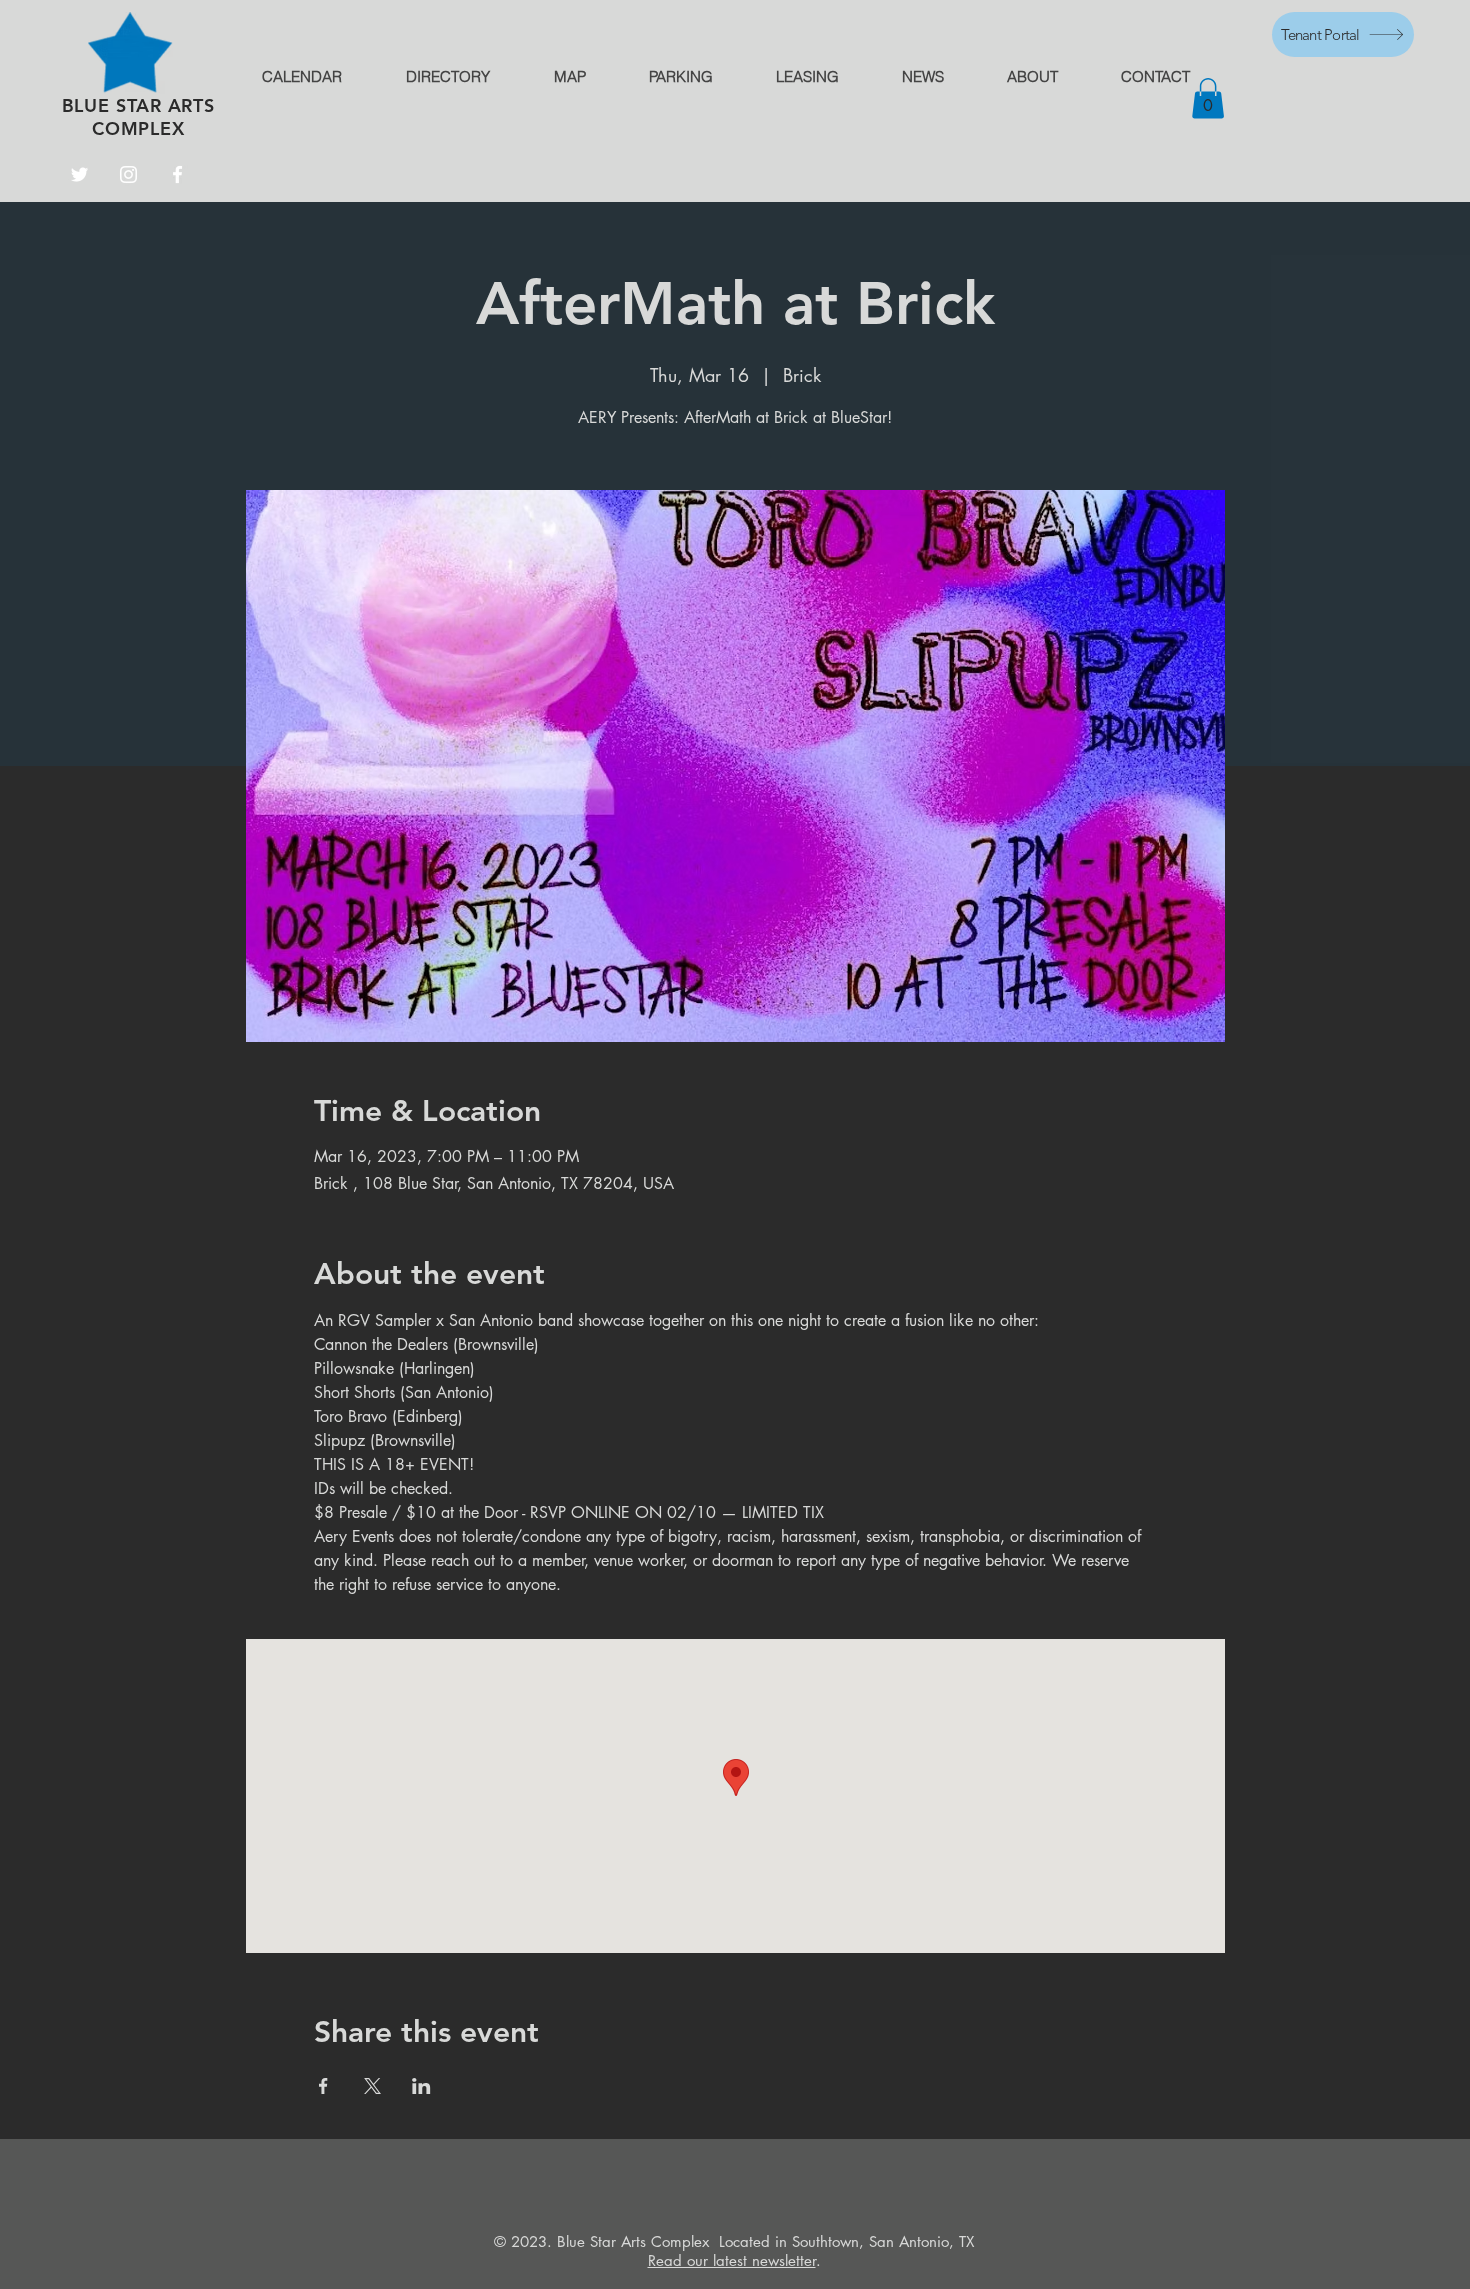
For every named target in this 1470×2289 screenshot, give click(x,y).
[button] (1208, 98)
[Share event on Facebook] (323, 2086)
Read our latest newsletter (732, 2260)
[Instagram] (128, 174)
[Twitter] (79, 174)
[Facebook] (177, 174)
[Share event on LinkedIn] (421, 2086)
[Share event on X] (372, 2086)
